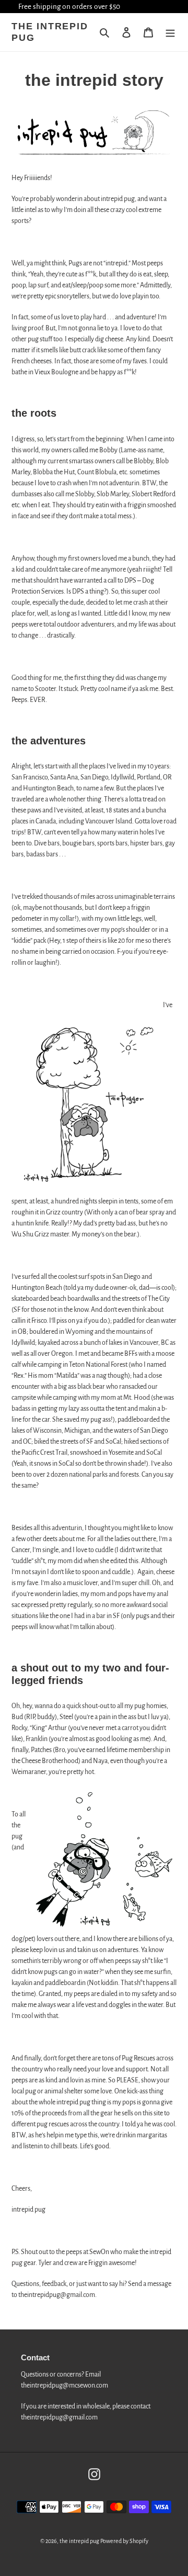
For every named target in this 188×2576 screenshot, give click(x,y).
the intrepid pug (50, 32)
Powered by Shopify (124, 2541)
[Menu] (170, 33)
